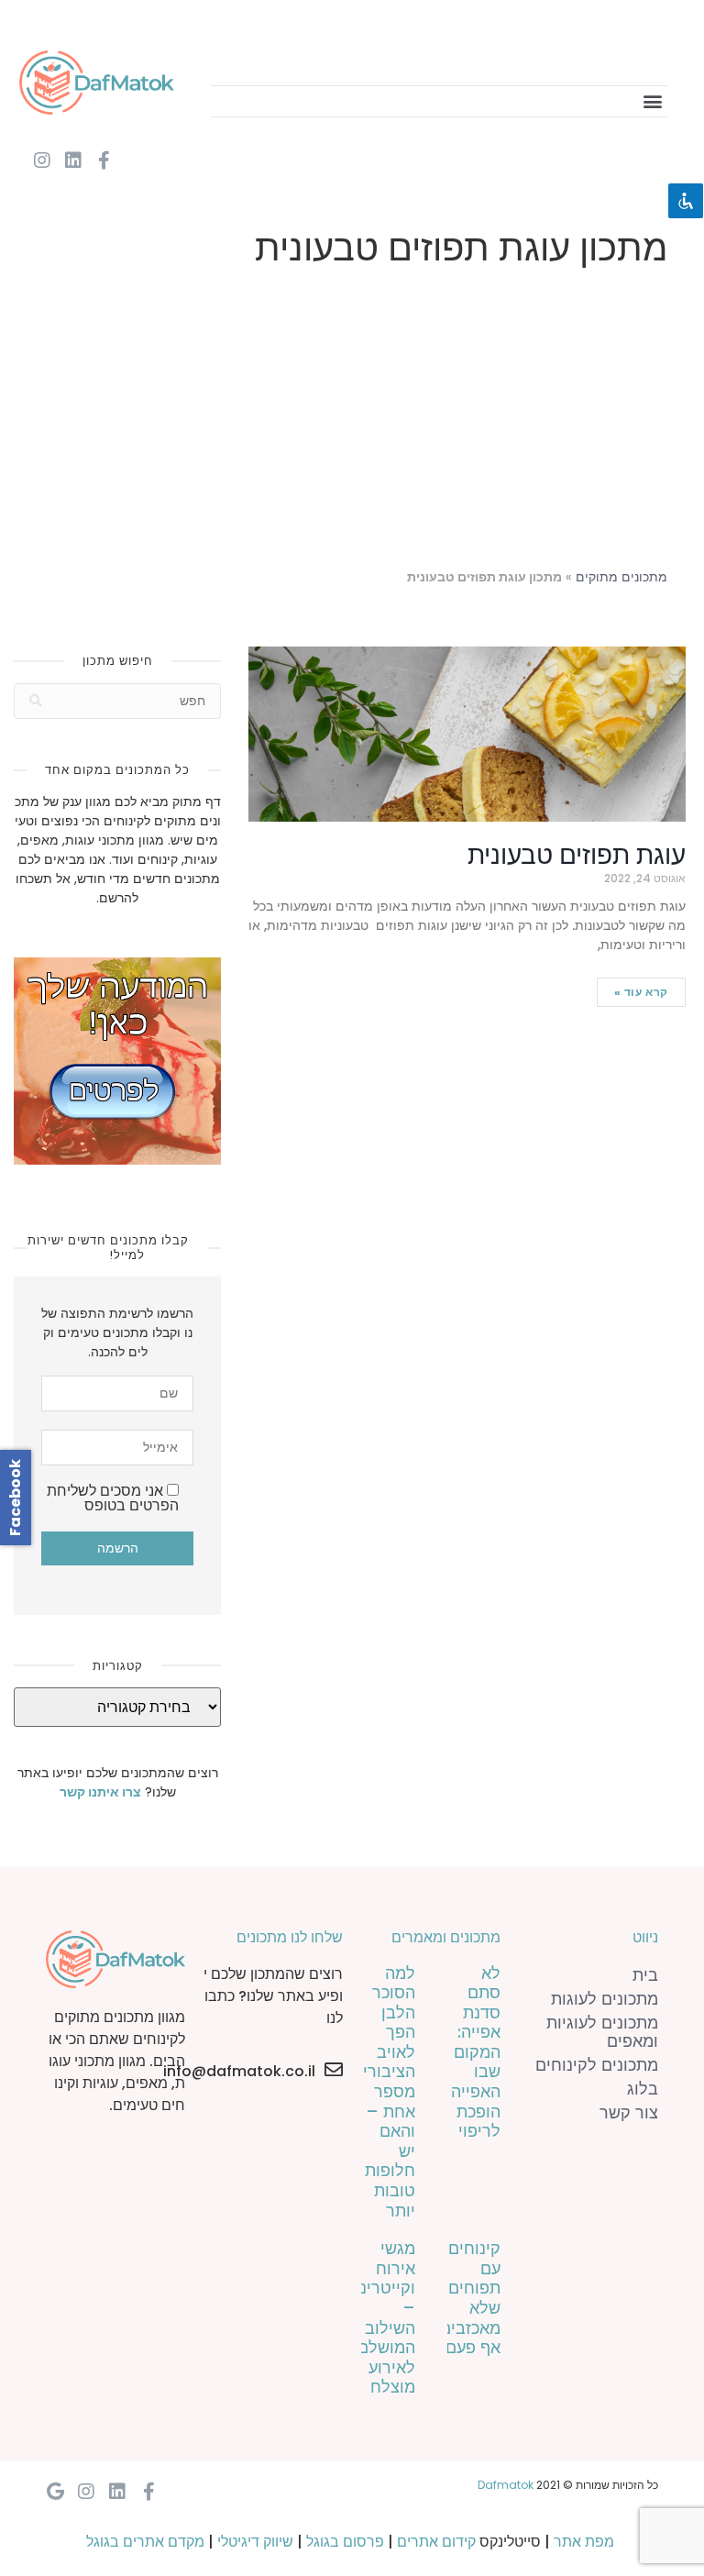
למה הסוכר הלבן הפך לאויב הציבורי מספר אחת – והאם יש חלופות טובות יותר (389, 2092)
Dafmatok (506, 2485)
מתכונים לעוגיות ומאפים (602, 2032)
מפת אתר (584, 2542)
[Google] (55, 2492)
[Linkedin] (73, 160)
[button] (652, 101)
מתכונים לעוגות (605, 1999)
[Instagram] (42, 160)
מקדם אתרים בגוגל (145, 2542)
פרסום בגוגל (345, 2542)
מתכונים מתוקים (621, 577)
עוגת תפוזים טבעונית (577, 855)
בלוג (643, 2089)
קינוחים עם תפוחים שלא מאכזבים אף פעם (470, 2298)
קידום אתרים (436, 2542)
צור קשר (629, 2112)
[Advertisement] (352, 422)
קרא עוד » (641, 992)
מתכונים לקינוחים (597, 2065)
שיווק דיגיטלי (255, 2542)
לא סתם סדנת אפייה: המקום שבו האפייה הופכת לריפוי (476, 2052)
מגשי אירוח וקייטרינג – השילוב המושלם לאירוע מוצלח (384, 2317)
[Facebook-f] (104, 160)
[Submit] (36, 701)
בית (645, 1975)
